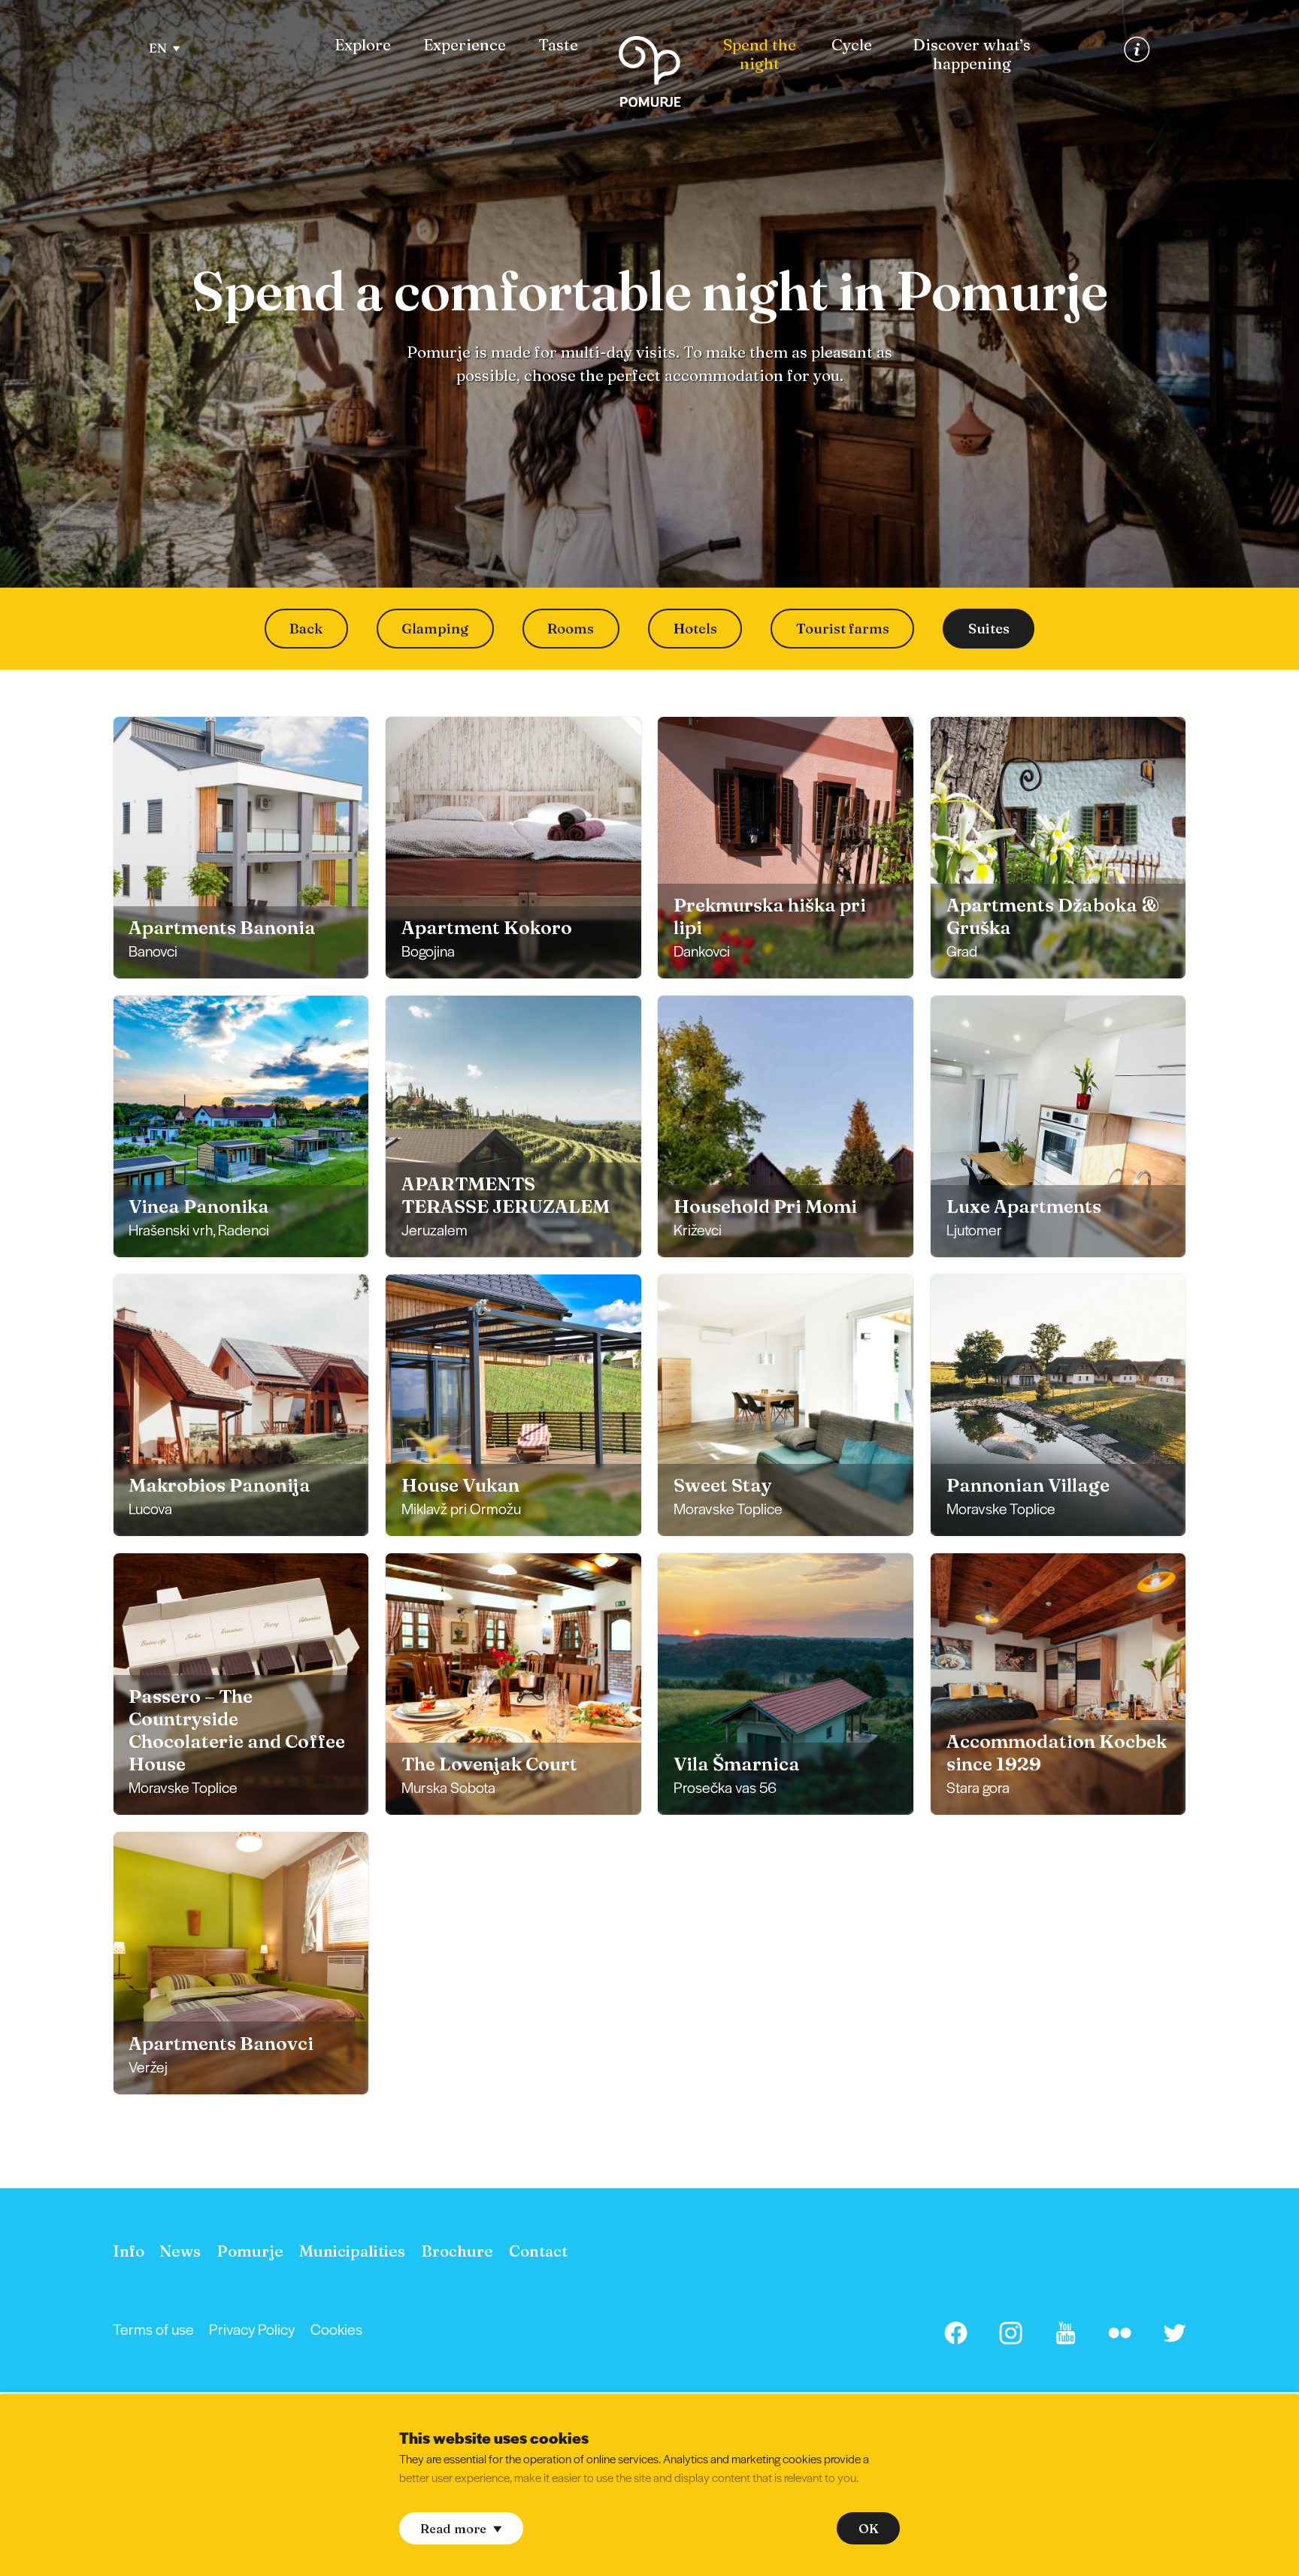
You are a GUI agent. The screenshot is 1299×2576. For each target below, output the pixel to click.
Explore (363, 45)
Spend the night (760, 54)
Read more (453, 2529)
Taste (558, 45)
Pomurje (250, 2251)
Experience (465, 45)
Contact (538, 2251)
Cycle (852, 45)
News (180, 2251)
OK (869, 2529)
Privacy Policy (252, 2329)
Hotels (695, 629)
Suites (989, 629)
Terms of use (153, 2329)
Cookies (336, 2329)
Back (306, 629)
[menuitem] (363, 45)
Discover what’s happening (972, 54)
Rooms (571, 629)
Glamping (435, 629)
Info (129, 2251)
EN (158, 48)
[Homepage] (649, 75)
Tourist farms (843, 629)
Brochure (457, 2251)
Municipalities (352, 2251)
